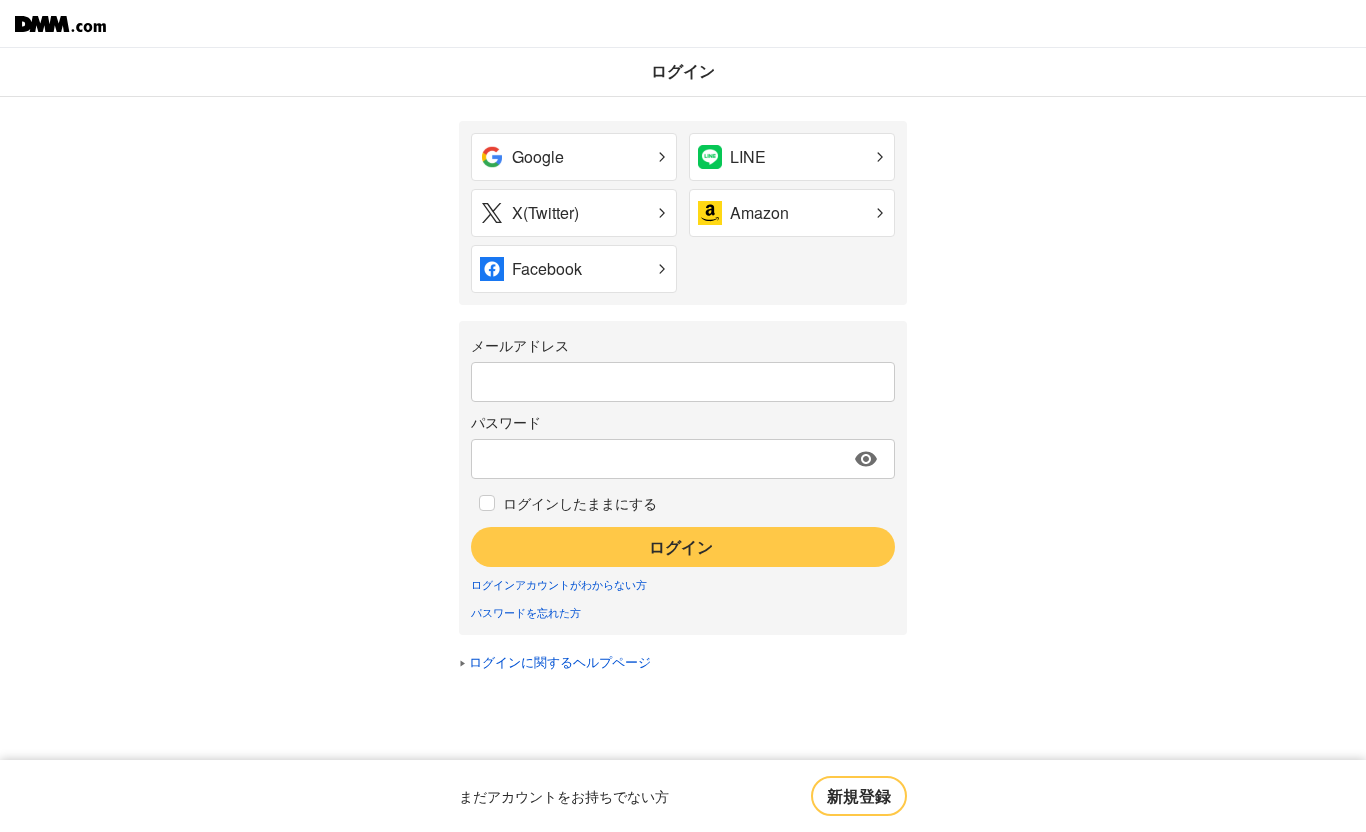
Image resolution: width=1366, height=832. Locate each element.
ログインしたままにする (580, 503)
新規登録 (859, 795)
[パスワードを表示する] (866, 459)
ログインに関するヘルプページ (560, 661)
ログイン (681, 546)
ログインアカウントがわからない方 (559, 584)
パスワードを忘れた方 (526, 612)
